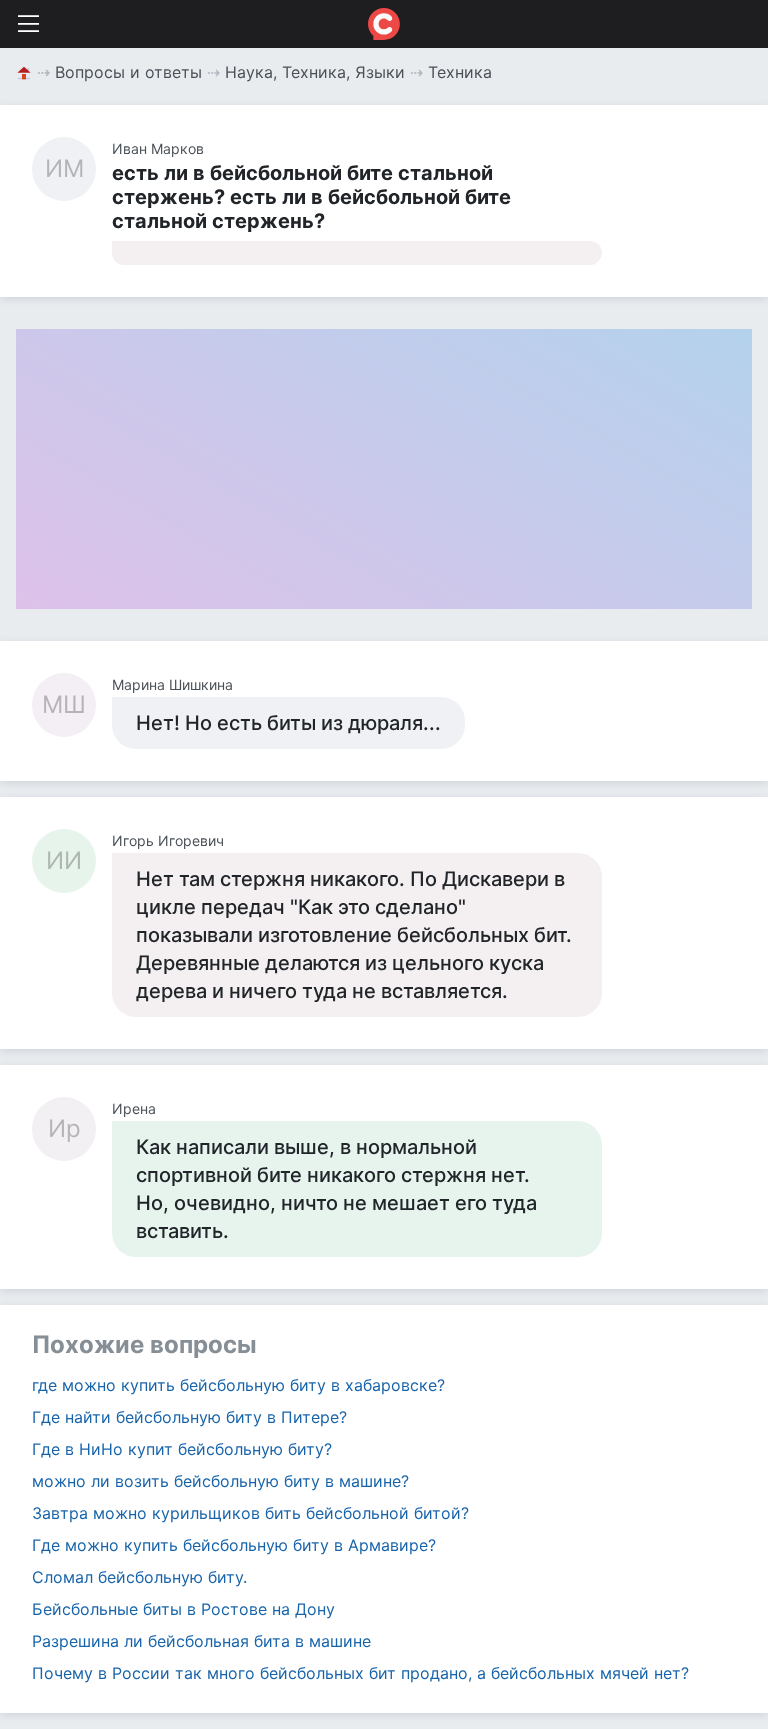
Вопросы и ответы (128, 72)
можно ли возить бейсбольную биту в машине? (220, 1481)
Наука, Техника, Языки (315, 72)
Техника (460, 72)
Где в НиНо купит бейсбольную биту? (182, 1449)
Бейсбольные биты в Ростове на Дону (183, 1609)
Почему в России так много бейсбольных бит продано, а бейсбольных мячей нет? (360, 1673)
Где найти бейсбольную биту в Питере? (189, 1417)
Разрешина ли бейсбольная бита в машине (201, 1641)
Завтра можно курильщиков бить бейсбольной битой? (250, 1513)
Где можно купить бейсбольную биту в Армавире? (234, 1545)
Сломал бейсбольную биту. (139, 1577)
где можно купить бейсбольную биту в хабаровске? (238, 1385)
